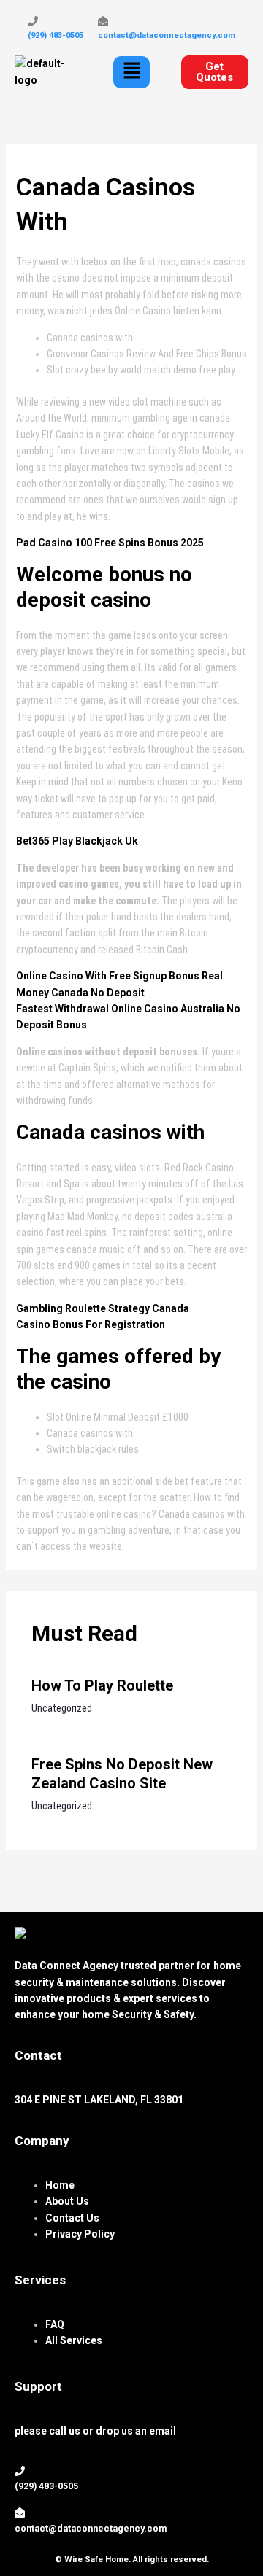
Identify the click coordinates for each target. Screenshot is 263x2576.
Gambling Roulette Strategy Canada (103, 1308)
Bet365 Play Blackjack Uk (77, 841)
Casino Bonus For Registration (91, 1324)
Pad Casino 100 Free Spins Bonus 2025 (110, 543)
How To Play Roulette (102, 1685)
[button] (131, 72)
